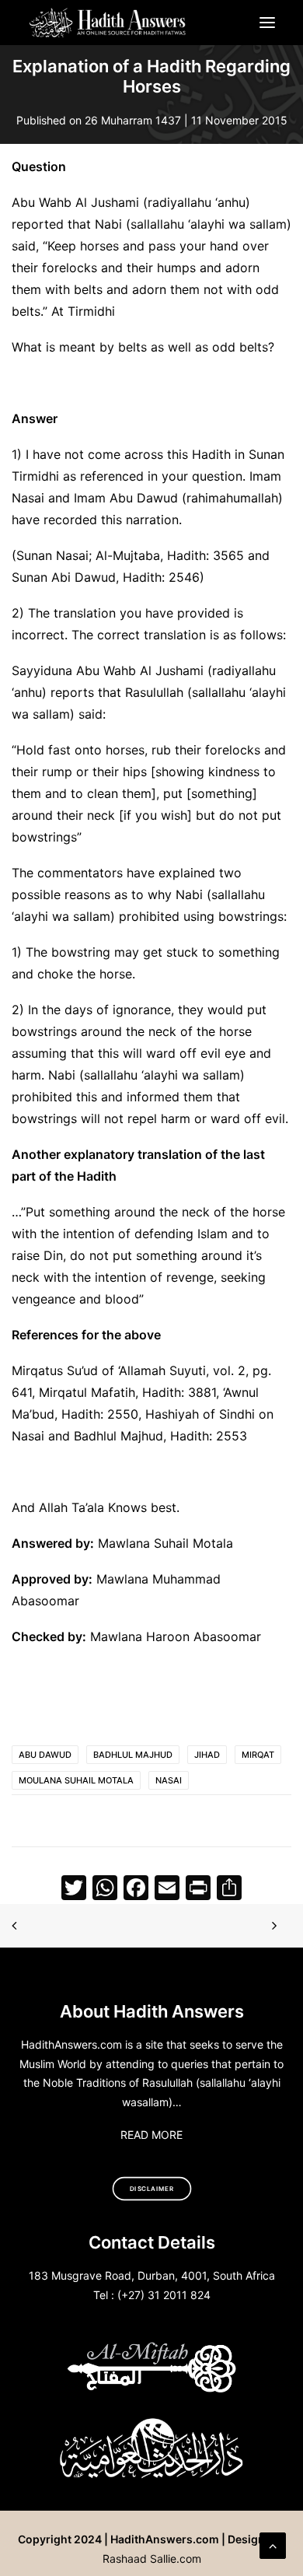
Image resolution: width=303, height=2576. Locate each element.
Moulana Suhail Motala (76, 1780)
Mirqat (258, 1755)
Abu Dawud (45, 1755)
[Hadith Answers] (108, 23)
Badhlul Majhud (133, 1755)
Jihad (207, 1755)
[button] (267, 23)
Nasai (169, 1780)
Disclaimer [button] (152, 2189)
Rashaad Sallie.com (152, 2558)
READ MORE (151, 2135)
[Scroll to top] (273, 2544)
